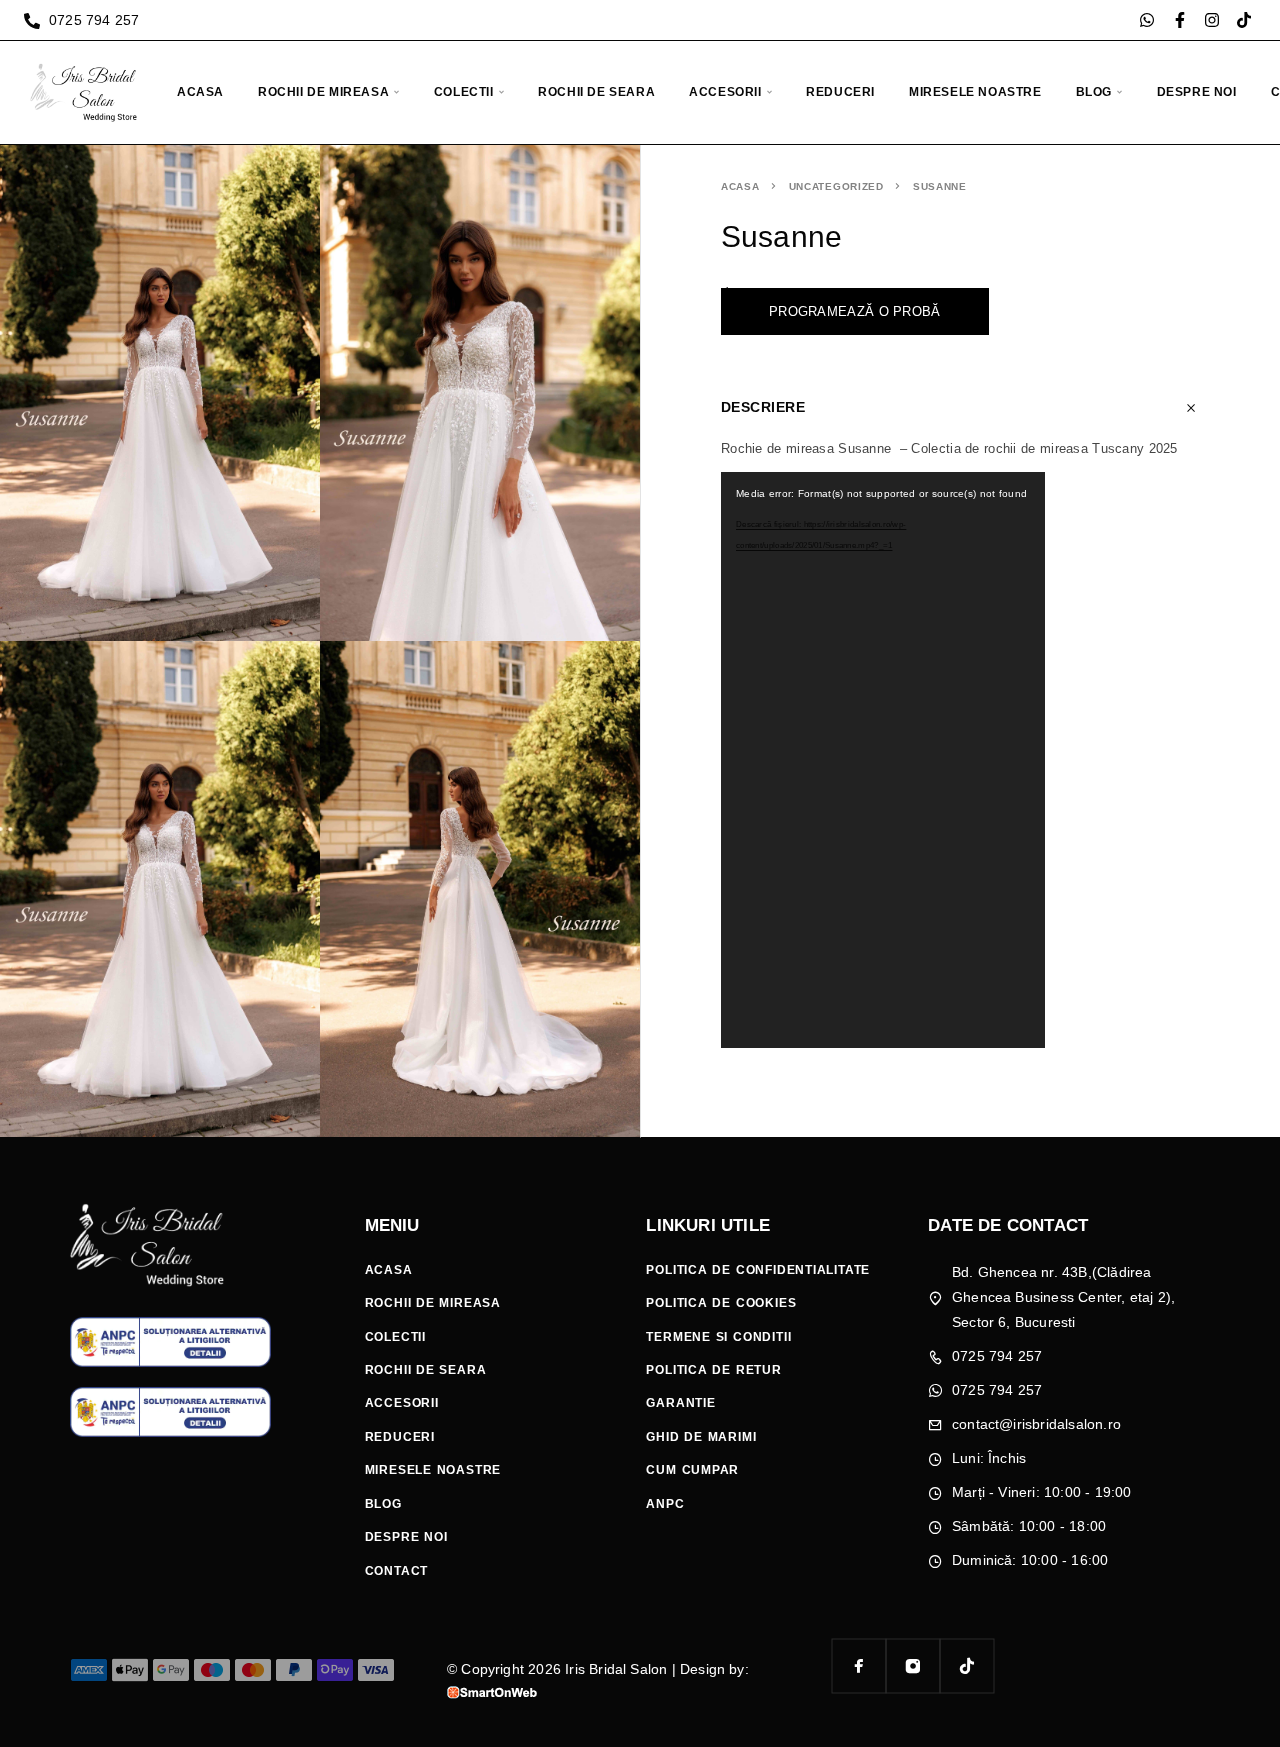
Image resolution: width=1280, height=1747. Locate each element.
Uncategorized (836, 186)
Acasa (200, 92)
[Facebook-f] (1180, 20)
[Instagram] (1212, 20)
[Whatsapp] (1147, 20)
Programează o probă (855, 311)
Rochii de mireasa (323, 92)
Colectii (464, 92)
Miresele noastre (975, 92)
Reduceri (840, 92)
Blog (1094, 92)
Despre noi (1197, 92)
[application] (883, 760)
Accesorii (725, 92)
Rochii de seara (596, 92)
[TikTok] (967, 1666)
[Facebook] (859, 1666)
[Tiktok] (1244, 20)
